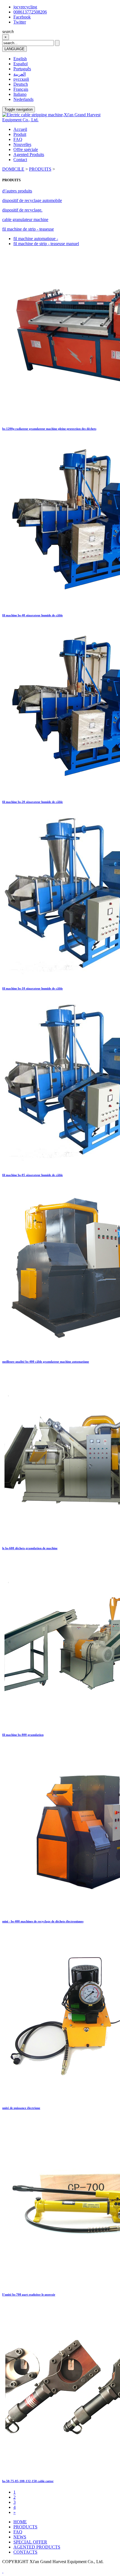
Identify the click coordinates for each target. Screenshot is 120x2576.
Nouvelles (22, 144)
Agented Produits (29, 155)
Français (21, 89)
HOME (20, 2522)
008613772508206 (30, 12)
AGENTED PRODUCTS (37, 2547)
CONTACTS (25, 2552)
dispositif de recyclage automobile (32, 200)
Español (21, 64)
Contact (20, 160)
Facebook (22, 17)
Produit (20, 134)
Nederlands (23, 99)
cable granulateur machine (25, 219)
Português (22, 69)
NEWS (20, 2537)
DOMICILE (13, 169)
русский (21, 79)
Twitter (20, 22)
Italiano (20, 94)
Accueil (20, 129)
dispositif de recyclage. (22, 210)
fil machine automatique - (36, 239)
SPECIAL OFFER (30, 2542)
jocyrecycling (25, 7)
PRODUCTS (25, 2527)
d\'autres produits (17, 191)
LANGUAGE (15, 49)
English (20, 59)
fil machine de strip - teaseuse (28, 229)
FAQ (18, 139)
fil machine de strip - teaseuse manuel (46, 244)
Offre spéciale (26, 149)
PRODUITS (40, 169)
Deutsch (21, 84)
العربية (20, 74)
